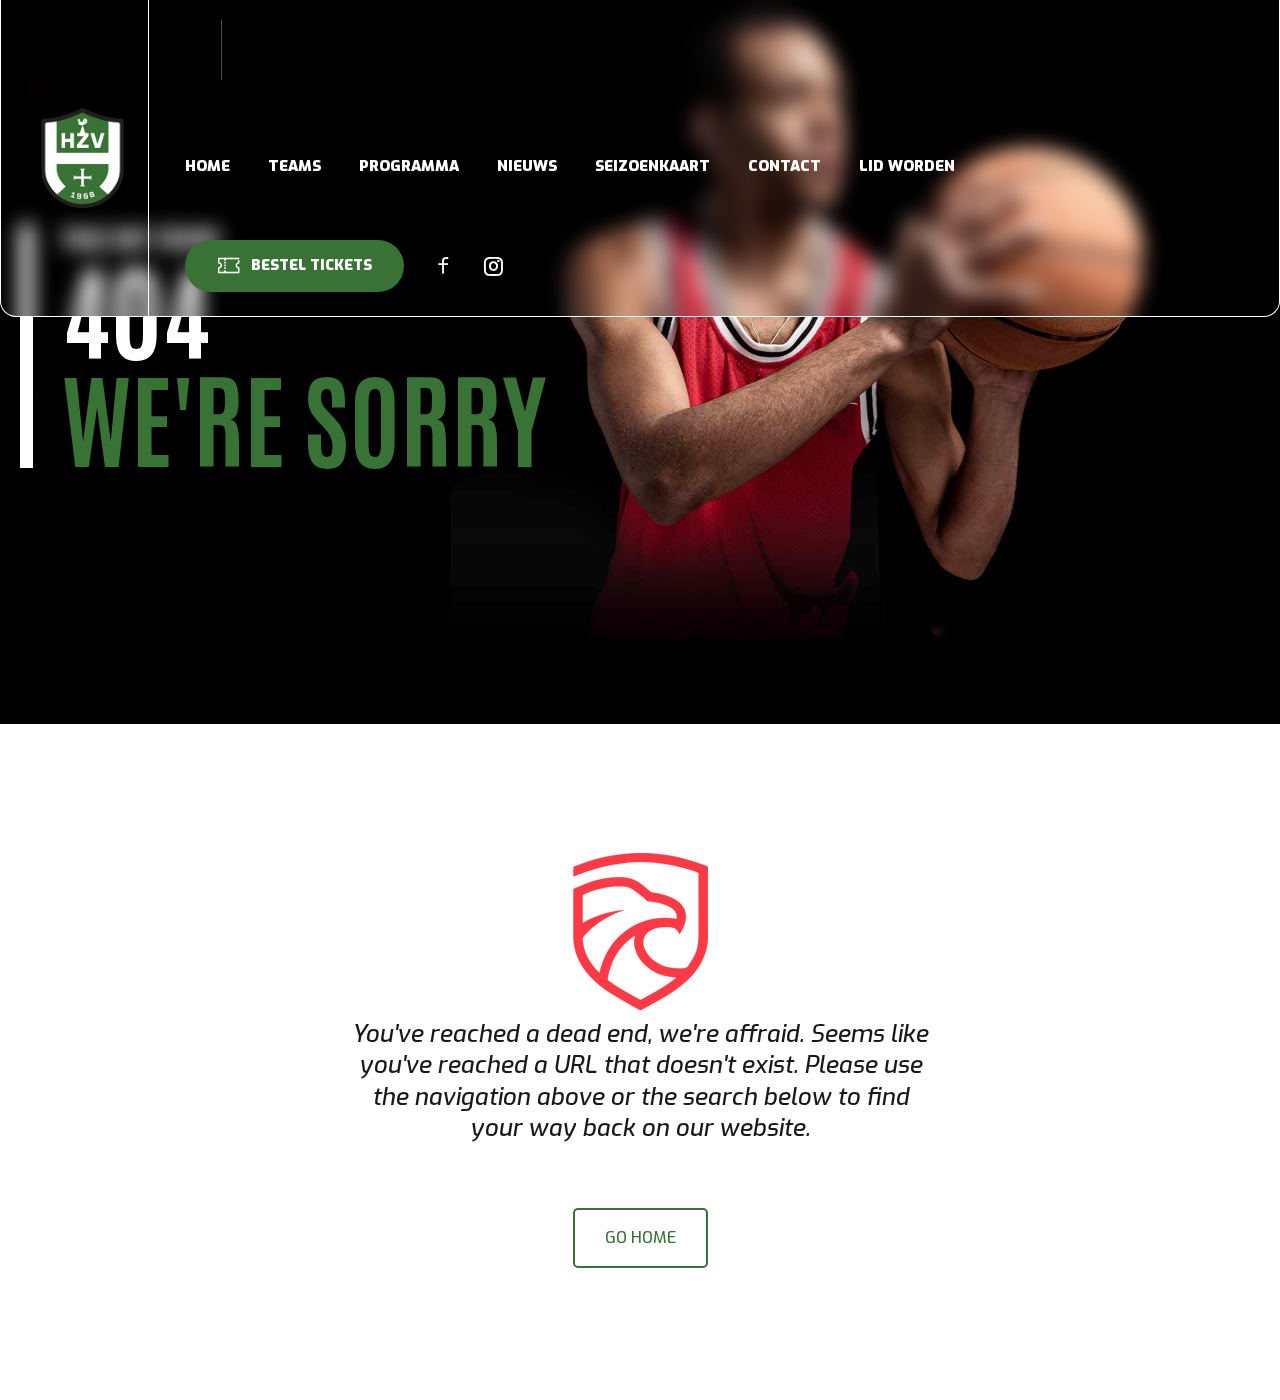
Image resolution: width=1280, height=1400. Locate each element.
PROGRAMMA (409, 166)
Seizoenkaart (652, 166)
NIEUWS (527, 166)
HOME (207, 166)
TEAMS (294, 166)
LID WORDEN (907, 166)
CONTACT (784, 166)
